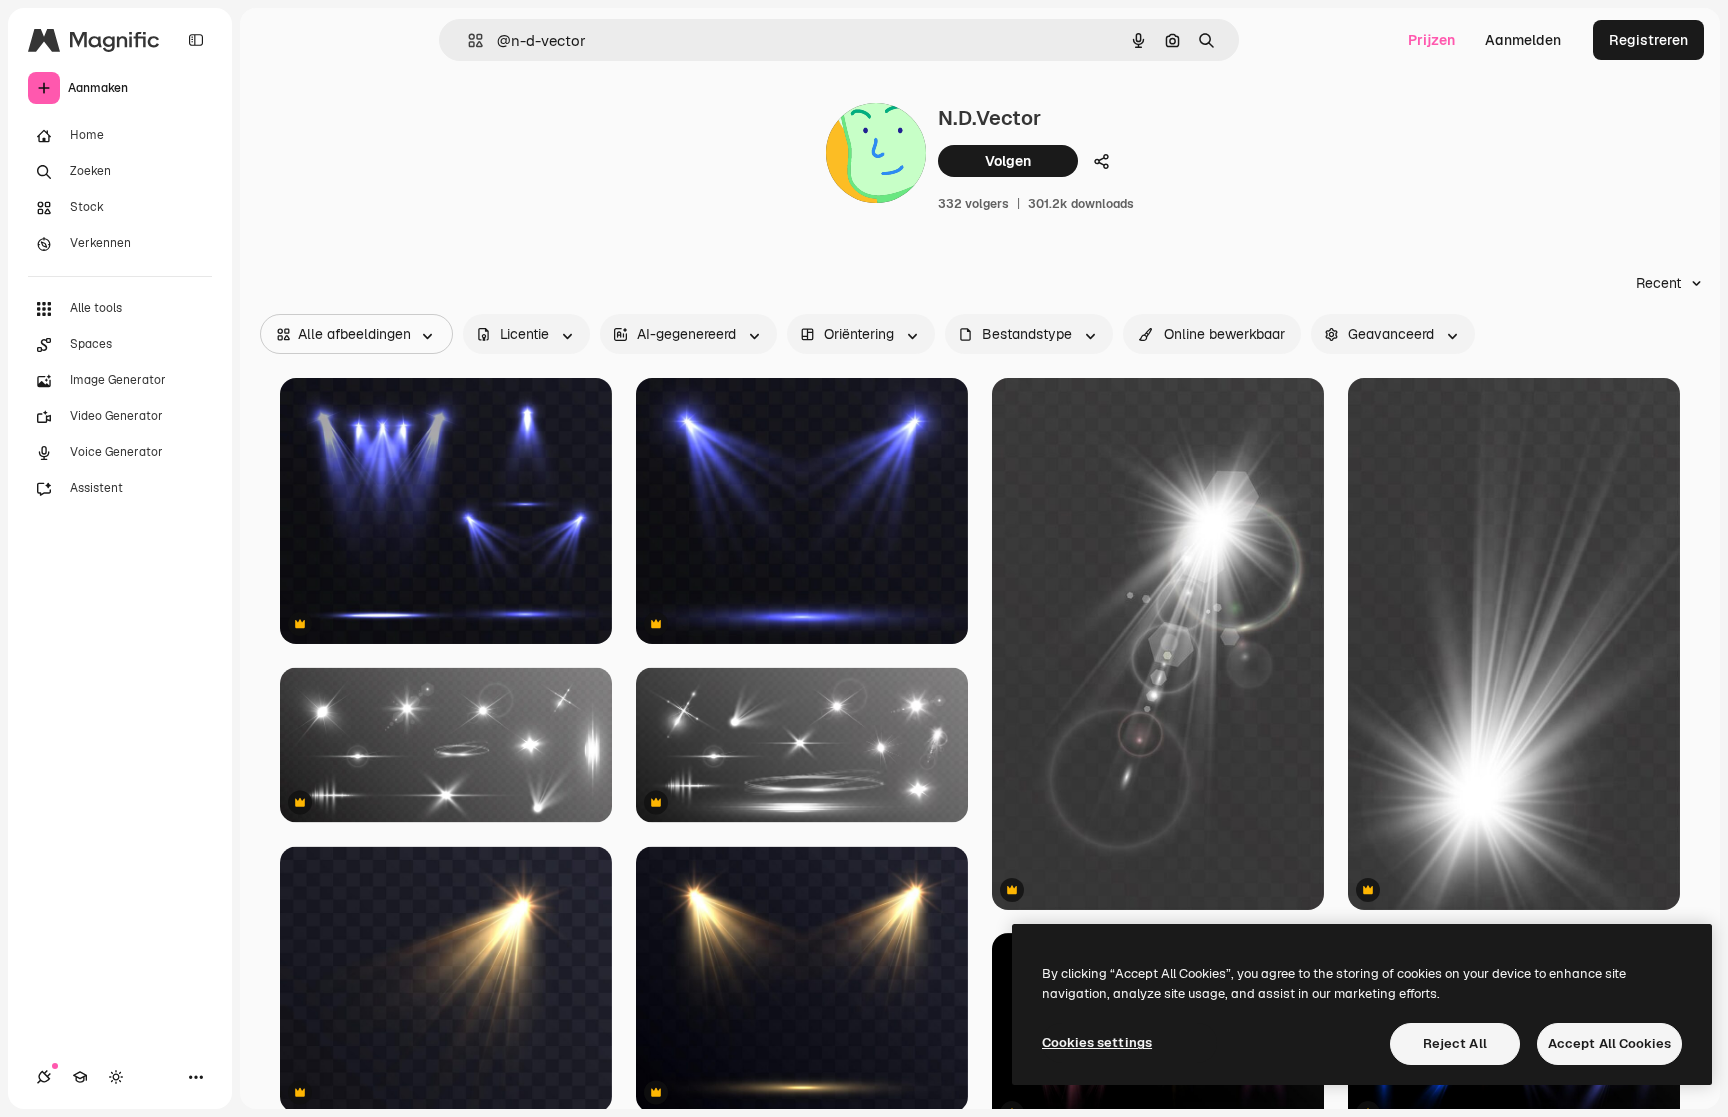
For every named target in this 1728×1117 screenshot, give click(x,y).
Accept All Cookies (1609, 1043)
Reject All (1455, 1043)
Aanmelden (1523, 40)
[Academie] (80, 1077)
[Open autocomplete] (467, 40)
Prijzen (1431, 40)
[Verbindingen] (44, 1077)
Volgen (1008, 161)
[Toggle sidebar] (196, 40)
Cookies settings (1097, 1042)
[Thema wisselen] (116, 1077)
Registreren (1648, 40)
